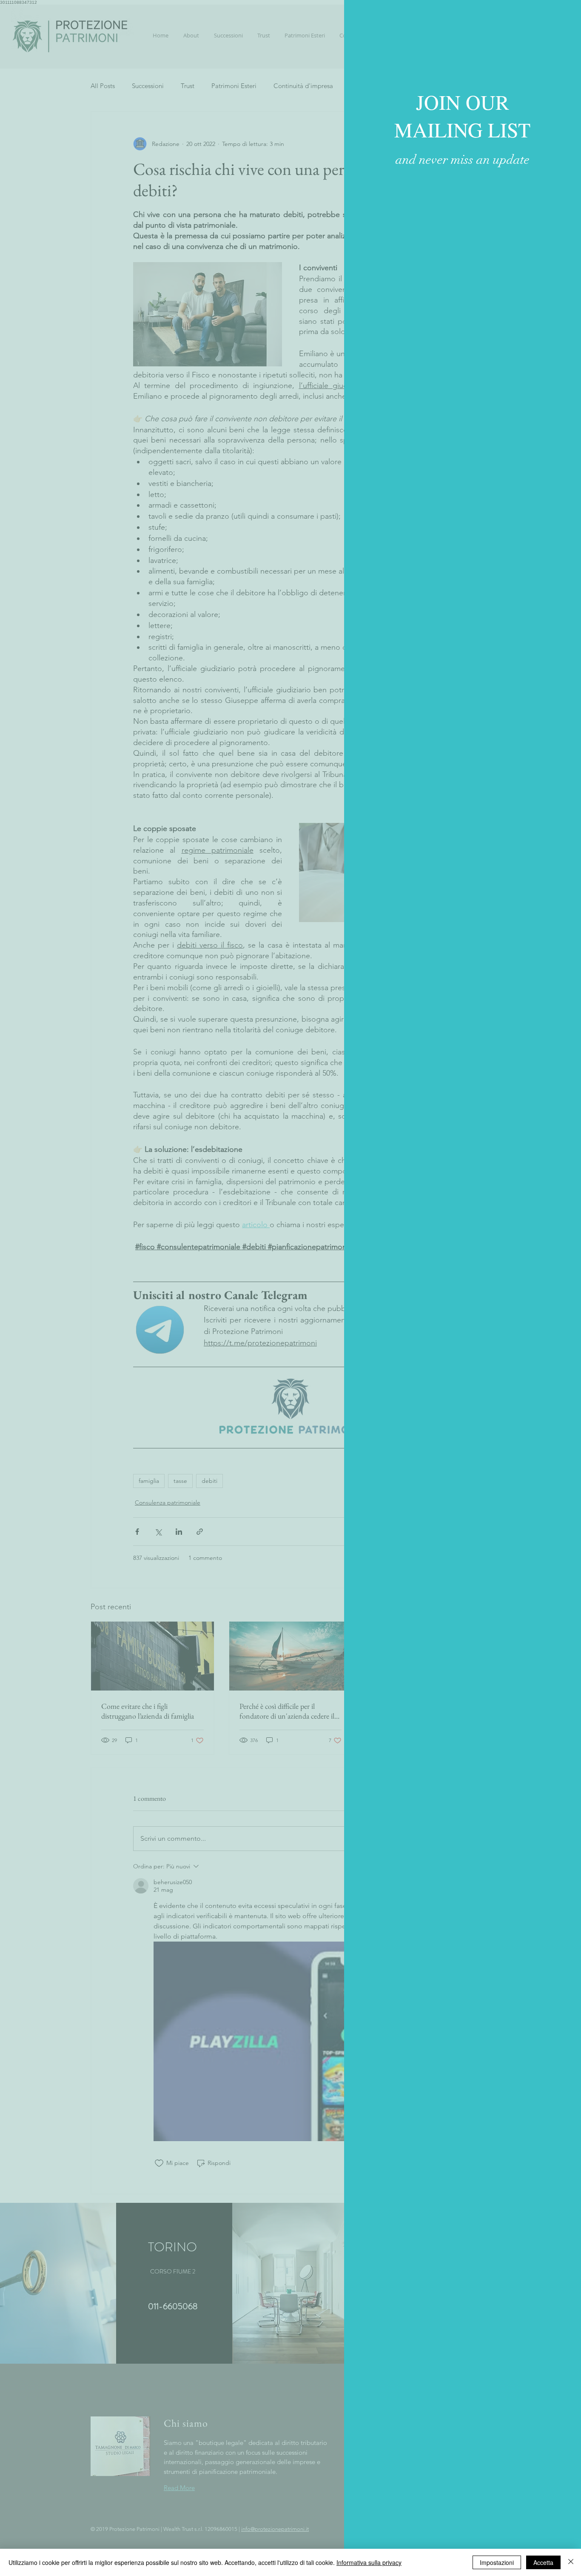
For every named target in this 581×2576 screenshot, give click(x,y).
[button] (565, 14)
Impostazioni (497, 2562)
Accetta (543, 2562)
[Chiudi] (571, 2562)
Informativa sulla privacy (369, 2562)
